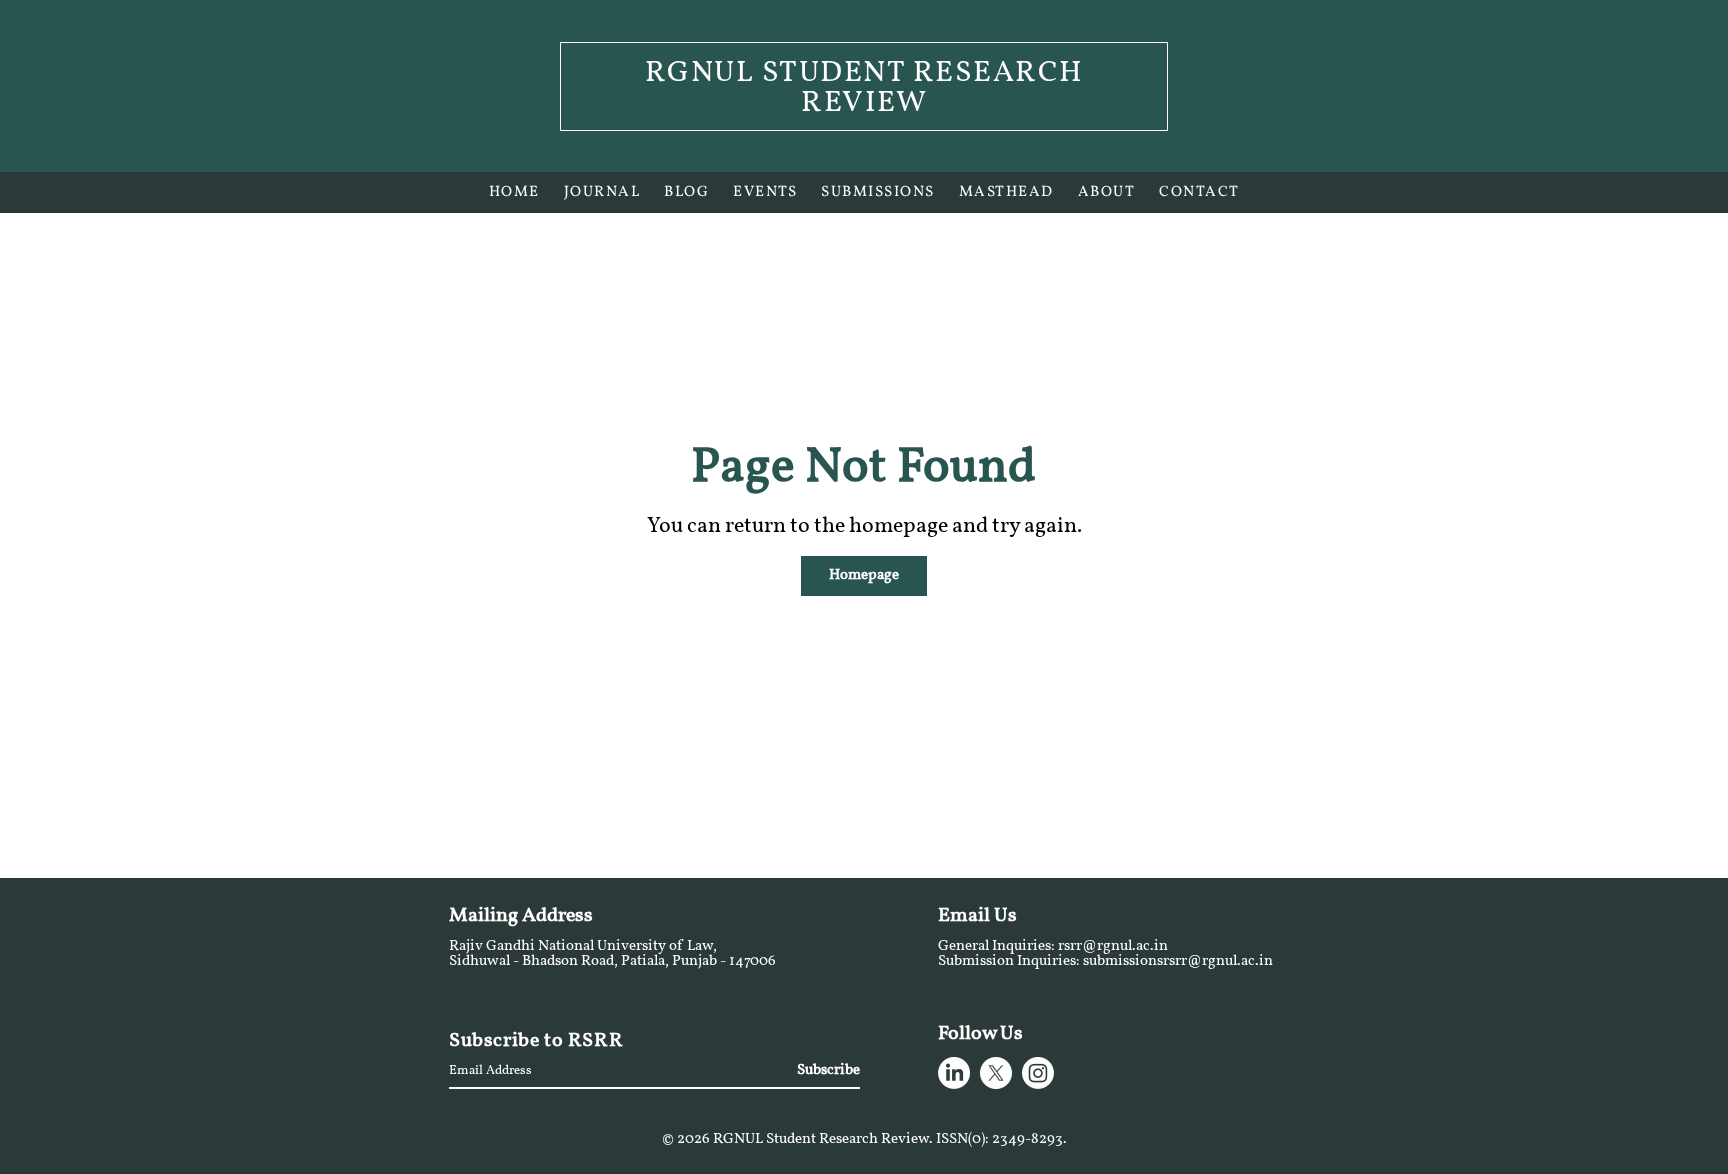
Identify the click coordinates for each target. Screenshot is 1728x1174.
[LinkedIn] (954, 1073)
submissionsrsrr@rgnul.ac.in (1178, 961)
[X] (996, 1073)
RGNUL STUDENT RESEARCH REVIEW (864, 88)
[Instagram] (1038, 1073)
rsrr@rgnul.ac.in (1113, 946)
